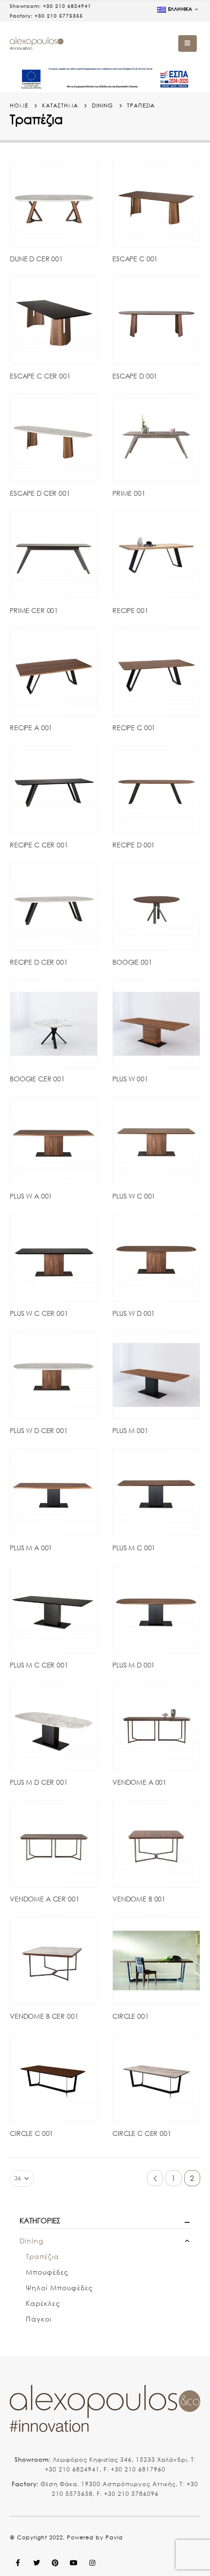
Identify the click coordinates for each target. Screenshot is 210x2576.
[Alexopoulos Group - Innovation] (37, 44)
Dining (31, 2241)
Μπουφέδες (47, 2272)
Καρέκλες (43, 2303)
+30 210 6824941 (67, 6)
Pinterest (55, 2563)
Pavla (114, 2537)
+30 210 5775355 (59, 16)
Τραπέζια (42, 2256)
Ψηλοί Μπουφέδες (59, 2288)
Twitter (37, 2563)
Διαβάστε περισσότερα (81, 176)
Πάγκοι (39, 2319)
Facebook (18, 2563)
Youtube (74, 2563)
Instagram (92, 2563)
